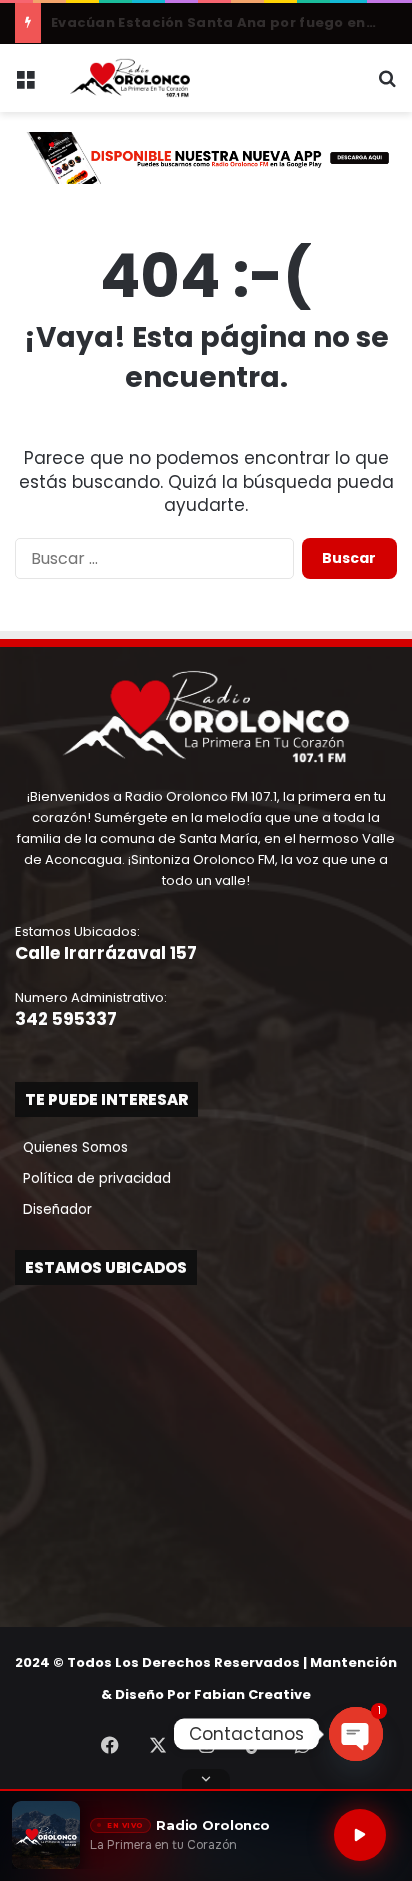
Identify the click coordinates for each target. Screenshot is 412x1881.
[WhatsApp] (302, 1745)
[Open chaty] (356, 1734)
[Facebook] (110, 1745)
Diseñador (53, 1209)
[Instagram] (206, 1745)
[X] (158, 1745)
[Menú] (25, 85)
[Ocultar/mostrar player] (206, 1779)
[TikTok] (254, 1745)
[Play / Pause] (360, 1835)
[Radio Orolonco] (130, 78)
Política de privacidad (93, 1178)
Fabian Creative (252, 1694)
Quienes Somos (71, 1147)
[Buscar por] (387, 85)
